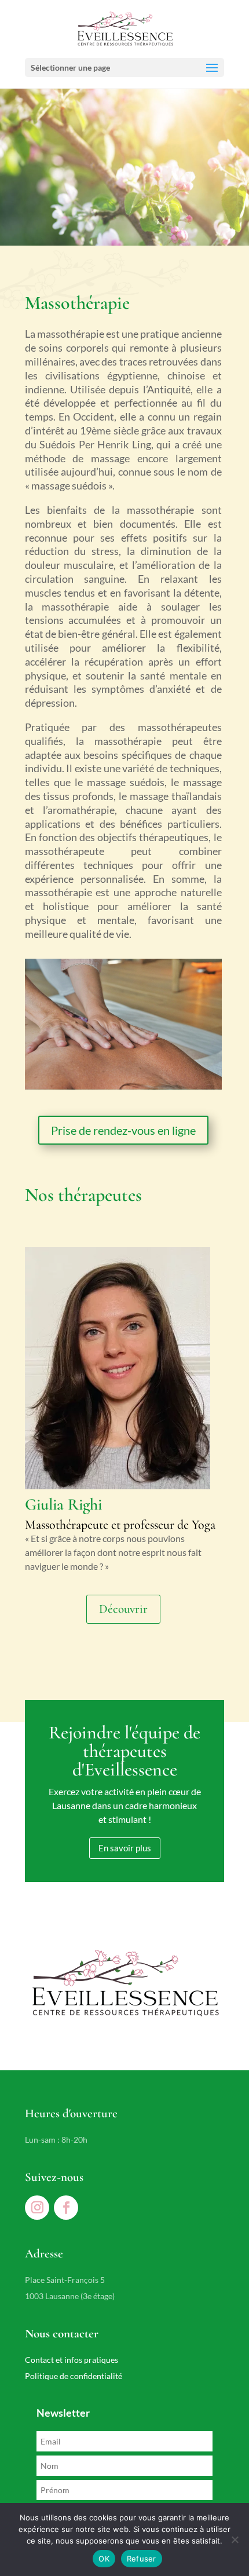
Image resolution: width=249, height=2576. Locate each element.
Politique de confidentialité (74, 2376)
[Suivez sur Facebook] (66, 2208)
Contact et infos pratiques (72, 2360)
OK (104, 2559)
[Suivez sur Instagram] (37, 2208)
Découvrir (123, 1609)
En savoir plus (125, 1848)
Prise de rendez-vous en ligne (123, 1130)
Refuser (142, 2559)
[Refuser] (235, 2540)
